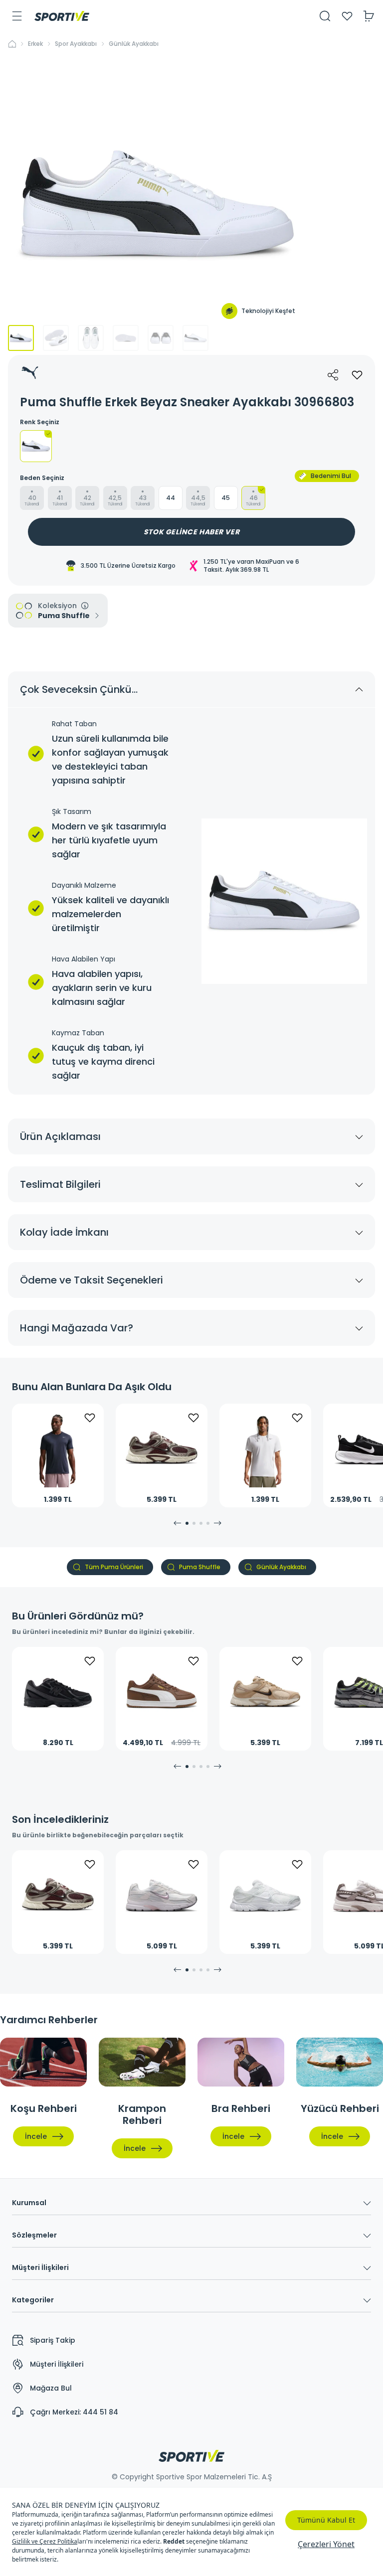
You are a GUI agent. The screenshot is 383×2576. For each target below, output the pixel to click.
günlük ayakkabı (134, 44)
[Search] (325, 16)
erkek (35, 44)
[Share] (333, 375)
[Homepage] (62, 16)
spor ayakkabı (76, 44)
